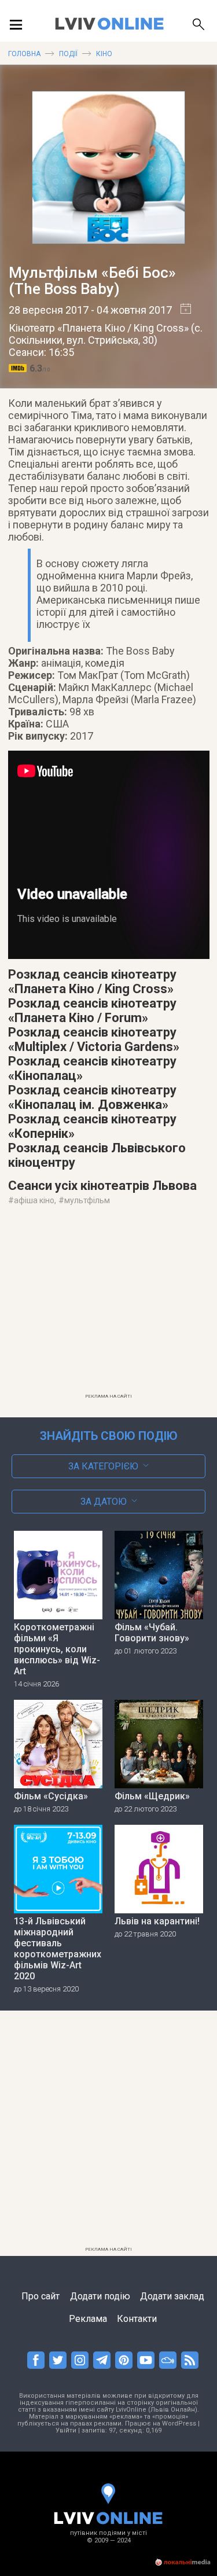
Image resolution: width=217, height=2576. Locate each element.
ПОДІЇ (68, 54)
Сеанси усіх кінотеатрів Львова (102, 1186)
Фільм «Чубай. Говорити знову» (152, 1633)
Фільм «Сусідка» (51, 1796)
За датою (104, 1502)
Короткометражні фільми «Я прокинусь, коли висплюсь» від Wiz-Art (57, 1649)
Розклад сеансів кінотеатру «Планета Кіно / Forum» (92, 1010)
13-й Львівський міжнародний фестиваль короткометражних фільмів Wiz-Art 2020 (58, 1949)
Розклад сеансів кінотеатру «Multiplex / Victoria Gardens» (94, 1039)
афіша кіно (34, 1200)
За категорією (103, 1466)
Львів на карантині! (157, 1921)
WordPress (179, 2424)
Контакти (137, 2319)
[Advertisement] (109, 1307)
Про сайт (41, 2296)
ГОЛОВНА (24, 54)
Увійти (66, 2430)
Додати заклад (172, 2296)
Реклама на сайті (108, 1396)
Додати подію (100, 2296)
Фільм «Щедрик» (152, 1796)
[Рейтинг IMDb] (19, 368)
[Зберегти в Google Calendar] (181, 310)
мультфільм (87, 1200)
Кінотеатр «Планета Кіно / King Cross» (99, 328)
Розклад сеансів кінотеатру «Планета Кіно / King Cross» (92, 982)
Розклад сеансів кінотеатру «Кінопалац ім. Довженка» (92, 1097)
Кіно (104, 54)
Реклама (88, 2319)
